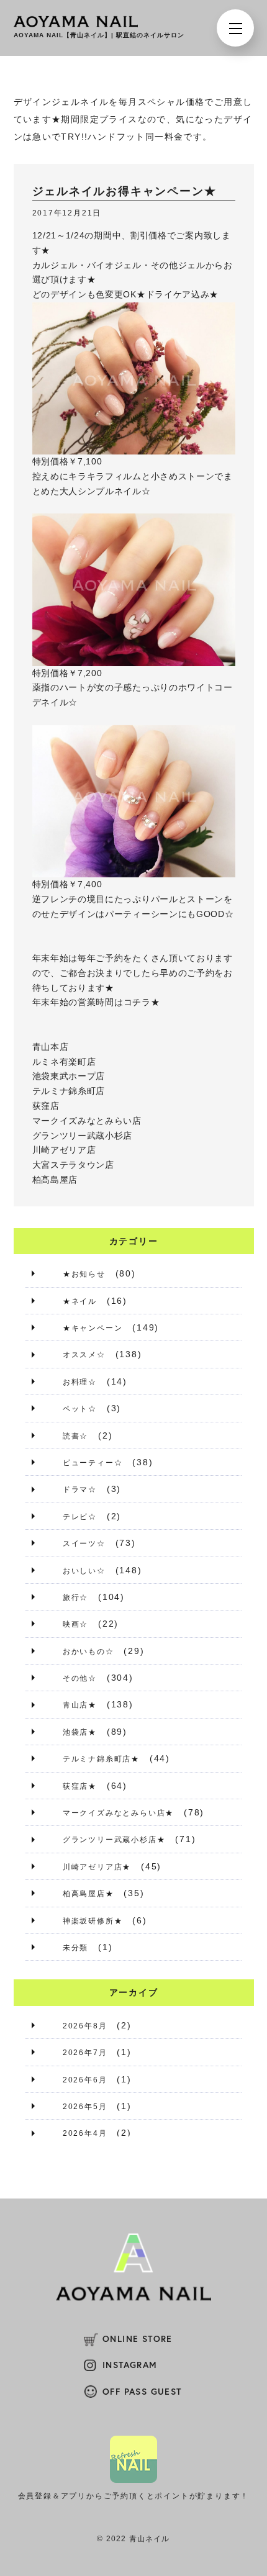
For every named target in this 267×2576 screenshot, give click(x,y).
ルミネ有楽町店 (64, 1062)
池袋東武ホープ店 (69, 1076)
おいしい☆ (84, 1571)
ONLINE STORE (138, 2339)
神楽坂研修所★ (93, 1921)
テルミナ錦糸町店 (69, 1091)
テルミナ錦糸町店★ (101, 1759)
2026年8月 (85, 2026)
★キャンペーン (93, 1328)
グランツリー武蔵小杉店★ (114, 1840)
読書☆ (75, 1436)
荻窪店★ (80, 1786)
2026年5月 (85, 2107)
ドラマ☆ (80, 1489)
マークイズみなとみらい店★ (118, 1813)
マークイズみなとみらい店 (87, 1121)
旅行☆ (75, 1598)
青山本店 (51, 1047)
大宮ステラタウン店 (73, 1165)
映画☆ (75, 1624)
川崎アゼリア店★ (97, 1867)
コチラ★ (142, 1002)
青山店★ (80, 1705)
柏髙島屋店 (55, 1180)
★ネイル (80, 1301)
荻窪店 (46, 1106)
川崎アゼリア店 (64, 1150)
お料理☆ (80, 1382)
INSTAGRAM (130, 2365)
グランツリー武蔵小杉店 (83, 1136)
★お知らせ (84, 1274)
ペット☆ (80, 1409)
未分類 (75, 1948)
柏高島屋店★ (88, 1894)
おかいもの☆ (88, 1652)
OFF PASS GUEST (142, 2392)
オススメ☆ (84, 1355)
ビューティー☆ (93, 1463)
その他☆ (80, 1678)
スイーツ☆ (84, 1543)
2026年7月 (85, 2053)
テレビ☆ (80, 1517)
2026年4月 (85, 2133)
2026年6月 (85, 2080)
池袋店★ (80, 1732)
